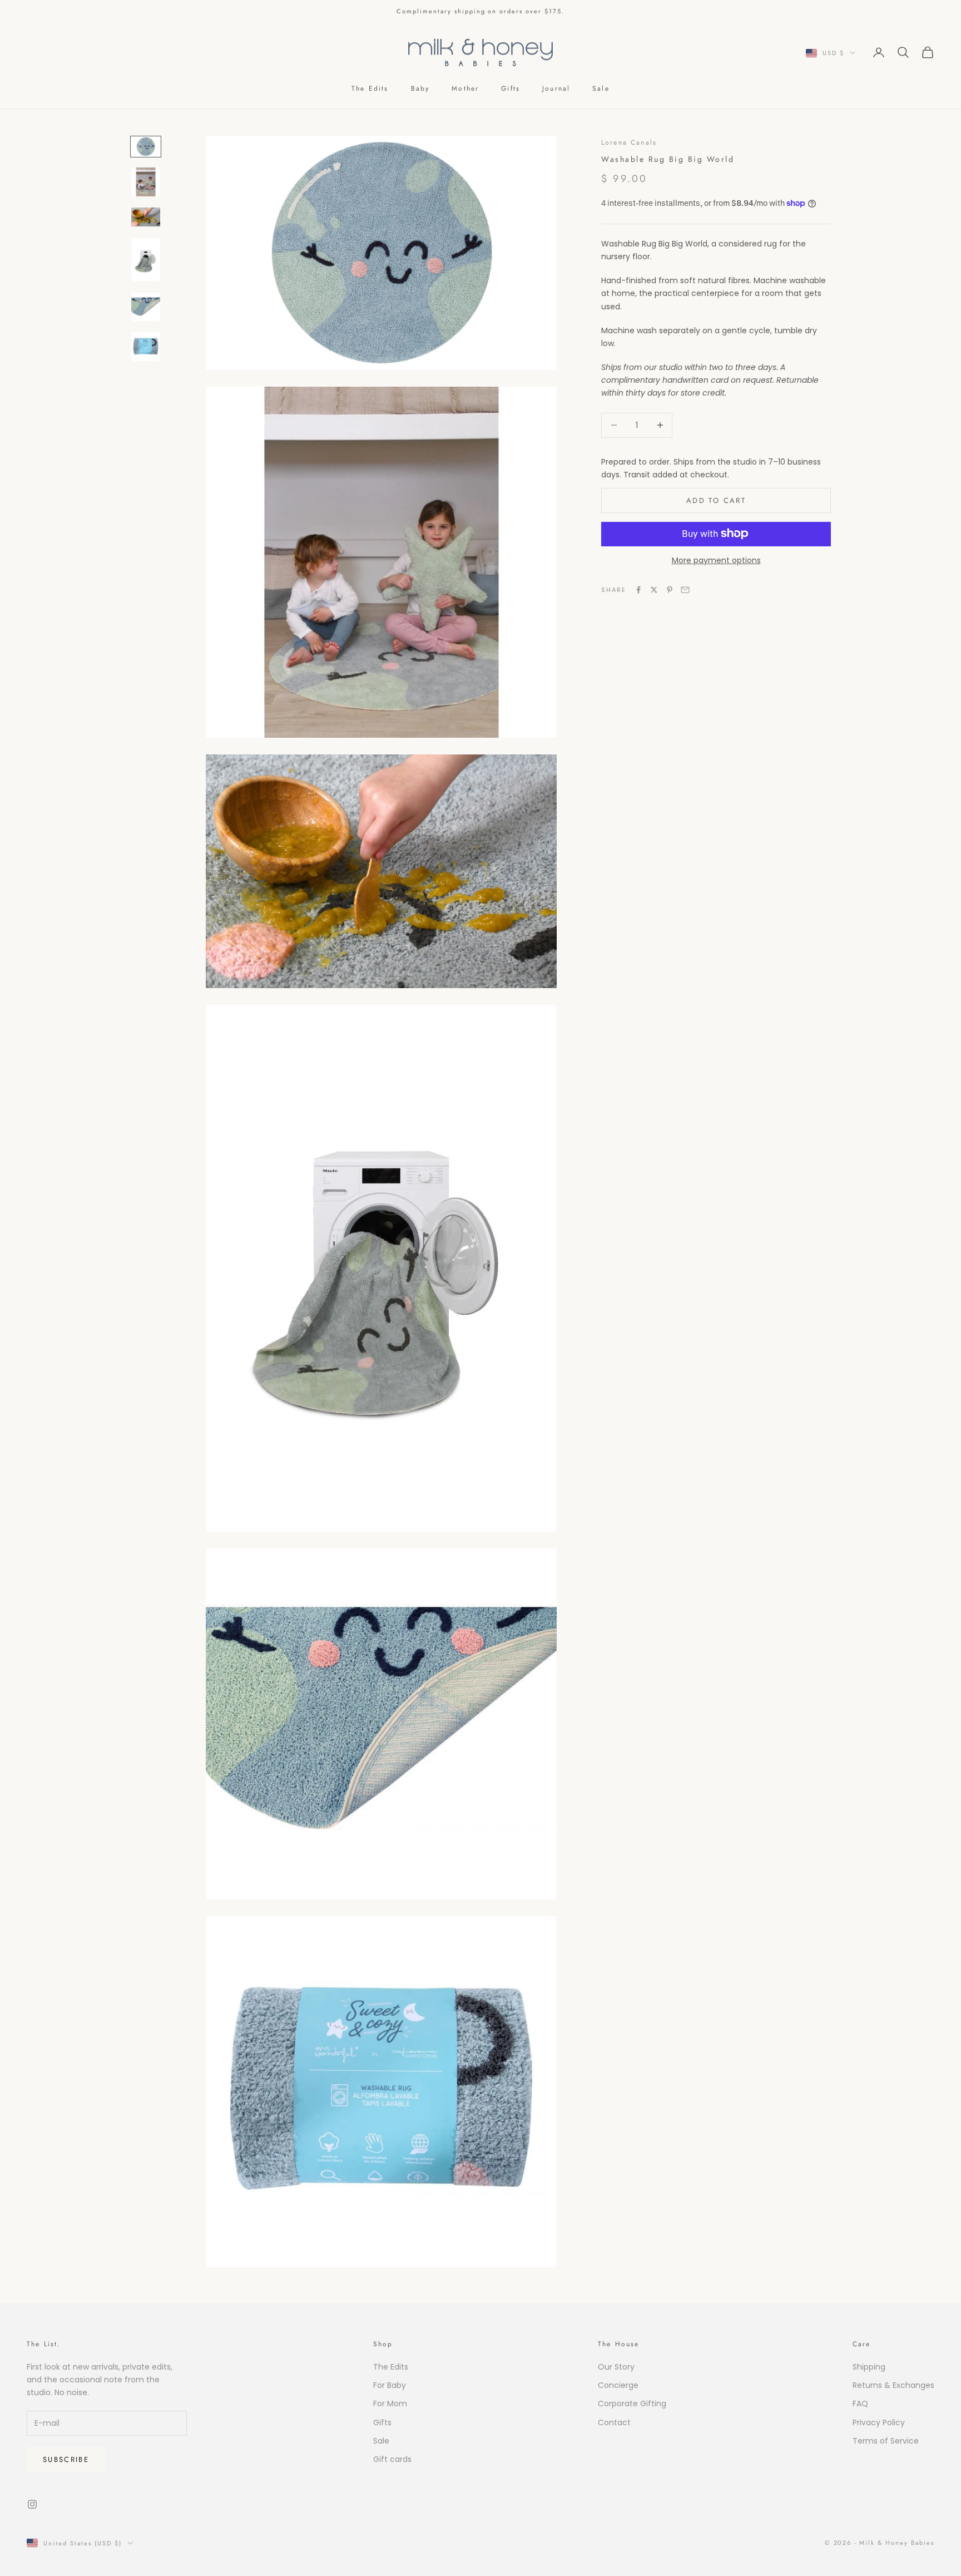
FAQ (860, 2404)
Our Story (616, 2367)
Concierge (618, 2385)
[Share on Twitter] (654, 590)
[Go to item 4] (146, 259)
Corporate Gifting (632, 2404)
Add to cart (716, 500)
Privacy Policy (879, 2422)
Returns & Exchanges (893, 2385)
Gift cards (392, 2459)
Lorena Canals (629, 142)
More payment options (716, 560)
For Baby (390, 2385)
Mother (465, 88)
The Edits (370, 88)
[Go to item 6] (146, 347)
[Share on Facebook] (638, 590)
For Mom (390, 2404)
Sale (601, 88)
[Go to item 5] (146, 307)
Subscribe (66, 2459)
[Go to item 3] (146, 217)
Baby (420, 88)
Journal (556, 88)
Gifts (511, 88)
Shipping (869, 2367)
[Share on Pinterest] (670, 590)
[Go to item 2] (146, 182)
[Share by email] (685, 590)
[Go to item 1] (146, 147)
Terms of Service (886, 2441)
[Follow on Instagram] (32, 2504)
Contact (614, 2422)
